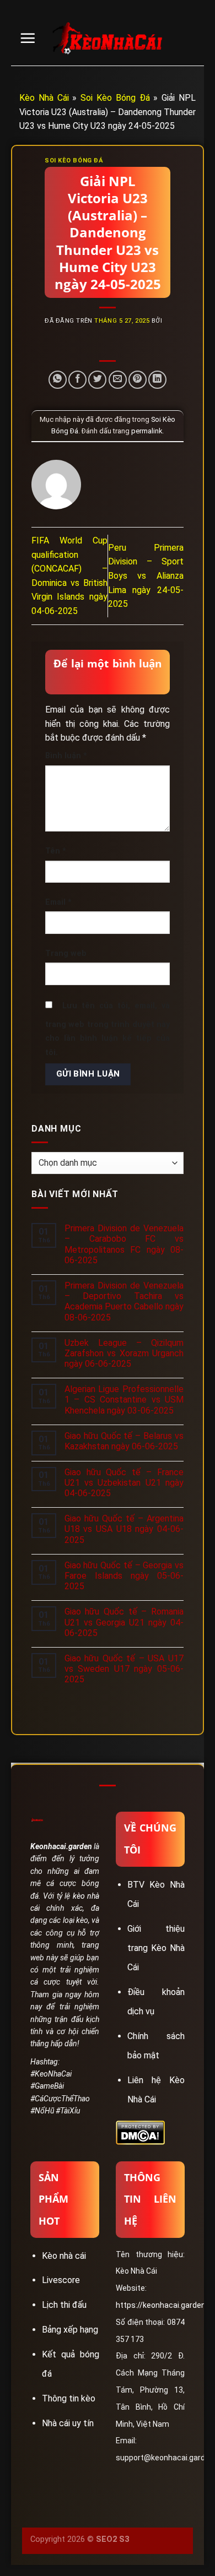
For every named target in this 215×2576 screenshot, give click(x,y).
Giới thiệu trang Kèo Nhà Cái (156, 1948)
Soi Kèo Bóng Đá (115, 98)
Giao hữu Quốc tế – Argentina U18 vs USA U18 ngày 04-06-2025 (124, 1529)
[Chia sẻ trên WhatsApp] (58, 380)
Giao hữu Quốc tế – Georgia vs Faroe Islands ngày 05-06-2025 (124, 1576)
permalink (147, 431)
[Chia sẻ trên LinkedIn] (157, 380)
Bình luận (66, 756)
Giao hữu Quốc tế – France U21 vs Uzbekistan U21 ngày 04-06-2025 (124, 1483)
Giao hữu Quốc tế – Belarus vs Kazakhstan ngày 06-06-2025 (124, 1441)
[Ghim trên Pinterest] (138, 380)
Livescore (61, 2280)
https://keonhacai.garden (161, 2305)
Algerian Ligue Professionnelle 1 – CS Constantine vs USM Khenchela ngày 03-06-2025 (124, 1400)
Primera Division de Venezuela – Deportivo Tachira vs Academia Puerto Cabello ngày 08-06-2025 (124, 1301)
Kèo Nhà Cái (44, 98)
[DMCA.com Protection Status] (140, 2132)
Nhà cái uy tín (68, 2423)
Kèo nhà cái (64, 2256)
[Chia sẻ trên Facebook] (77, 380)
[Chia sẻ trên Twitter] (97, 380)
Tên (56, 851)
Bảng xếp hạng (70, 2330)
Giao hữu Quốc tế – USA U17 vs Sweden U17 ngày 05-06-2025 (124, 1669)
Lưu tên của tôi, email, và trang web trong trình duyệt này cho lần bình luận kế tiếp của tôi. (108, 1029)
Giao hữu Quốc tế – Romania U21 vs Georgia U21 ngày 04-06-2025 (124, 1622)
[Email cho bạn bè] (118, 380)
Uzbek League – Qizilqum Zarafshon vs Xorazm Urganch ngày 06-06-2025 (124, 1353)
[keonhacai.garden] (108, 39)
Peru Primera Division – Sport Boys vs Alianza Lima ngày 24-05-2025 (146, 576)
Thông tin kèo (69, 2398)
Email (58, 902)
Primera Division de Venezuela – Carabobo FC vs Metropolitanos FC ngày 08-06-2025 (124, 1244)
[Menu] (28, 38)
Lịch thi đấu (64, 2305)
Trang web (66, 953)
